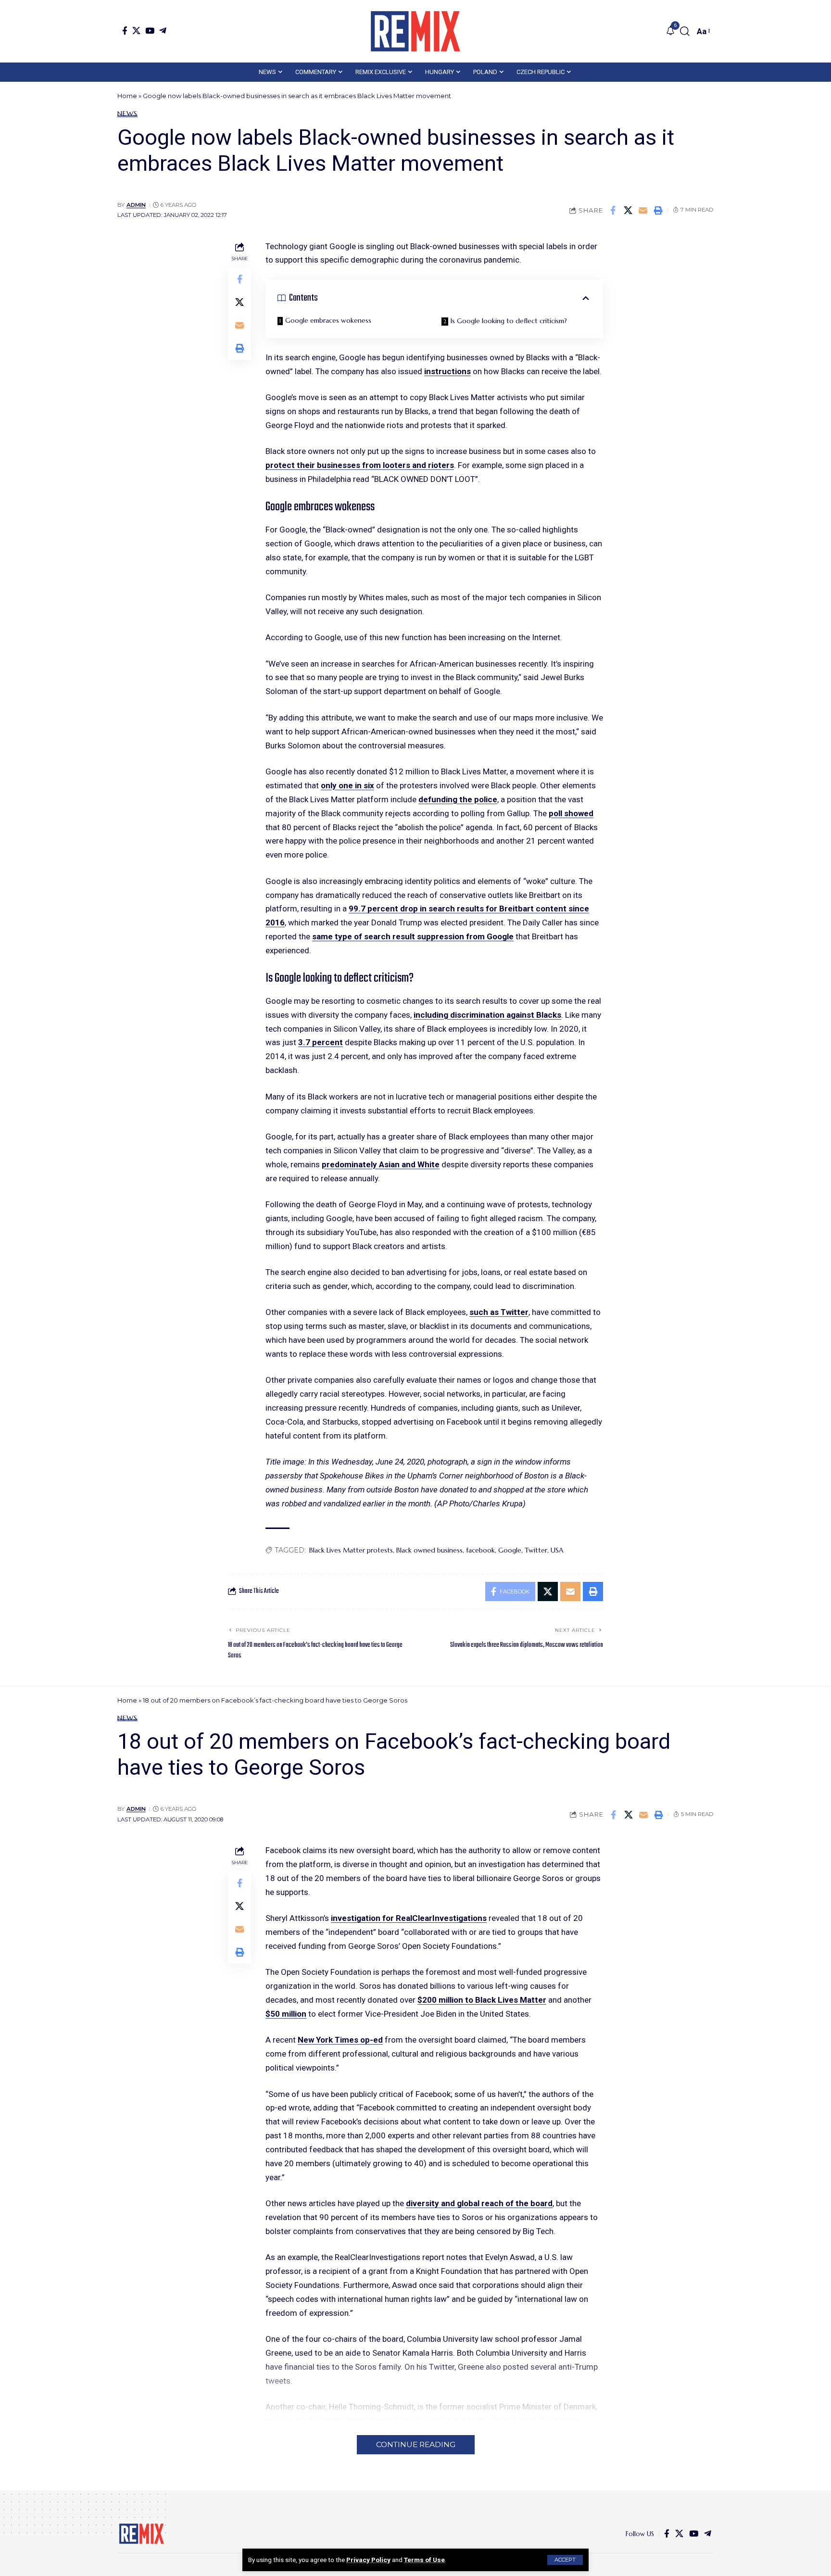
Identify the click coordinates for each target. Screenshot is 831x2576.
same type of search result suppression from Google (413, 936)
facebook (480, 1550)
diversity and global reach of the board (479, 2203)
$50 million (286, 2014)
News (127, 114)
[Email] (643, 210)
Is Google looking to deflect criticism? (509, 321)
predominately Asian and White (381, 1164)
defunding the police (458, 799)
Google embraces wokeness (328, 320)
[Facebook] (125, 31)
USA (557, 1550)
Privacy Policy (368, 2560)
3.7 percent (321, 1042)
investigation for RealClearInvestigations (409, 1918)
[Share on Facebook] (613, 210)
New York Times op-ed (340, 2040)
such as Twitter (499, 1312)
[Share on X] (628, 210)
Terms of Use (424, 2560)
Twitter (536, 1550)
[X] (136, 31)
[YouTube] (150, 31)
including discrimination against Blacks (487, 1015)
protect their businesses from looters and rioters (360, 465)
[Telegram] (163, 31)
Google (510, 1550)
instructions (447, 371)
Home (127, 96)
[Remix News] (415, 31)
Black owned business (429, 1550)
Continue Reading (416, 2444)
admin (136, 205)
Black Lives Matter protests (351, 1550)
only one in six (347, 785)
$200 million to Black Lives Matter (482, 2000)
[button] (565, 2560)
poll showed (571, 813)
